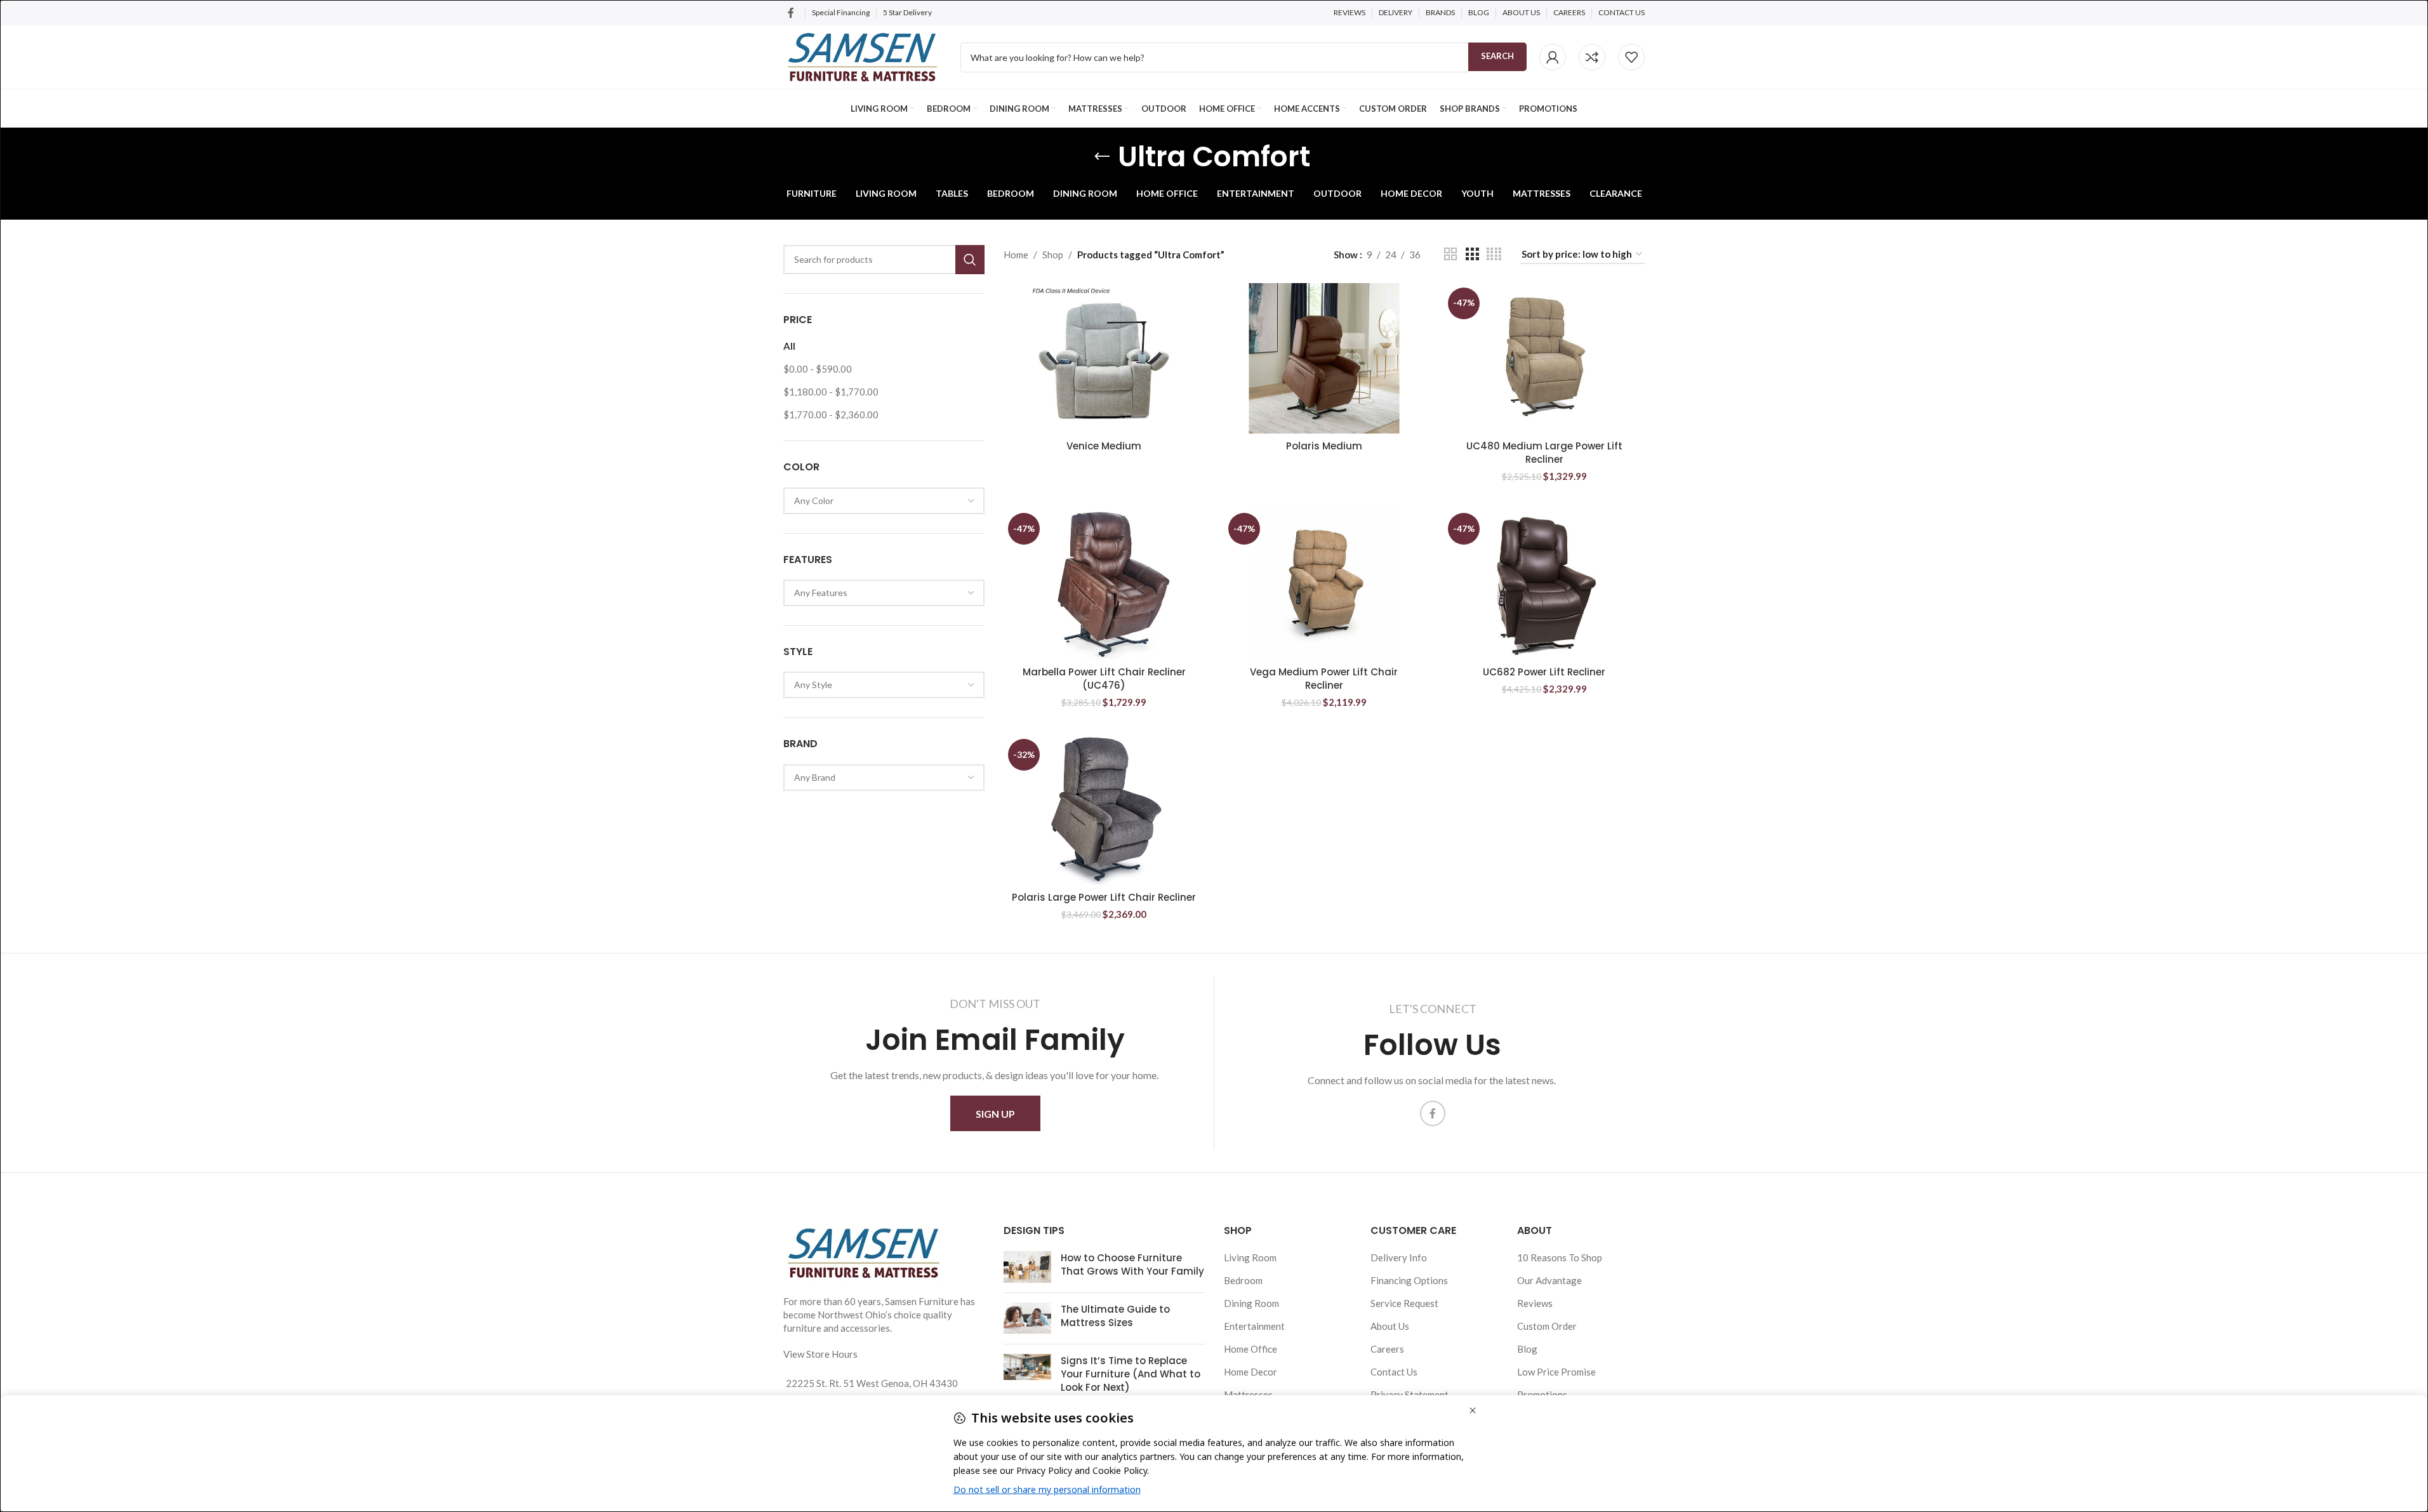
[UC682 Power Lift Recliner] (1544, 584)
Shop (1053, 255)
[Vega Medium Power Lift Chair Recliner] (1324, 584)
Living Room (1250, 1257)
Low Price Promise (1556, 1372)
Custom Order (1547, 1326)
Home (1016, 255)
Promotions (1542, 1395)
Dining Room (1251, 1303)
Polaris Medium (1324, 446)
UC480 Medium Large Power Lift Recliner (1544, 453)
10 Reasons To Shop (1560, 1257)
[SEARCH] (970, 260)
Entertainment (1254, 1326)
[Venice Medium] (1104, 359)
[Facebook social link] (791, 13)
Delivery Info (1399, 1257)
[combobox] (884, 501)
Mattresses (1248, 1395)
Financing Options (1409, 1280)
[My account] (1553, 57)
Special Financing (841, 12)
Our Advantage (1549, 1280)
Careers (1387, 1349)
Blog (1527, 1349)
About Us (1390, 1326)
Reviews (1535, 1303)
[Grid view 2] (1450, 254)
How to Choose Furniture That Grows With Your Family (1132, 1264)
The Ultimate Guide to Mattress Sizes (1115, 1316)
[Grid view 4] (1494, 254)
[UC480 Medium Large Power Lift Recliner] (1544, 359)
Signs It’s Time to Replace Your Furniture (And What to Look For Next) (1131, 1374)
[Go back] (1102, 157)
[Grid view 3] (1472, 254)
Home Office (1250, 1349)
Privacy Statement (1410, 1395)
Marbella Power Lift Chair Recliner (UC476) (1104, 679)
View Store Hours (820, 1354)
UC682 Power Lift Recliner (1544, 672)
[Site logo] (862, 56)
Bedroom (1243, 1280)
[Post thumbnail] (1027, 1267)
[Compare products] (1592, 57)
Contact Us (1394, 1372)
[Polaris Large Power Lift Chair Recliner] (1104, 810)
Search (1497, 56)
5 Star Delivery (908, 12)
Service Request (1404, 1303)
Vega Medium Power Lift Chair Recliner (1324, 679)
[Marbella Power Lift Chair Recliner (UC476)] (1104, 584)
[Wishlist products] (1631, 57)
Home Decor (1250, 1372)
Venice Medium (1104, 446)
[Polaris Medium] (1324, 359)
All (789, 346)
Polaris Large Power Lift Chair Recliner (1104, 897)
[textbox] (884, 501)
